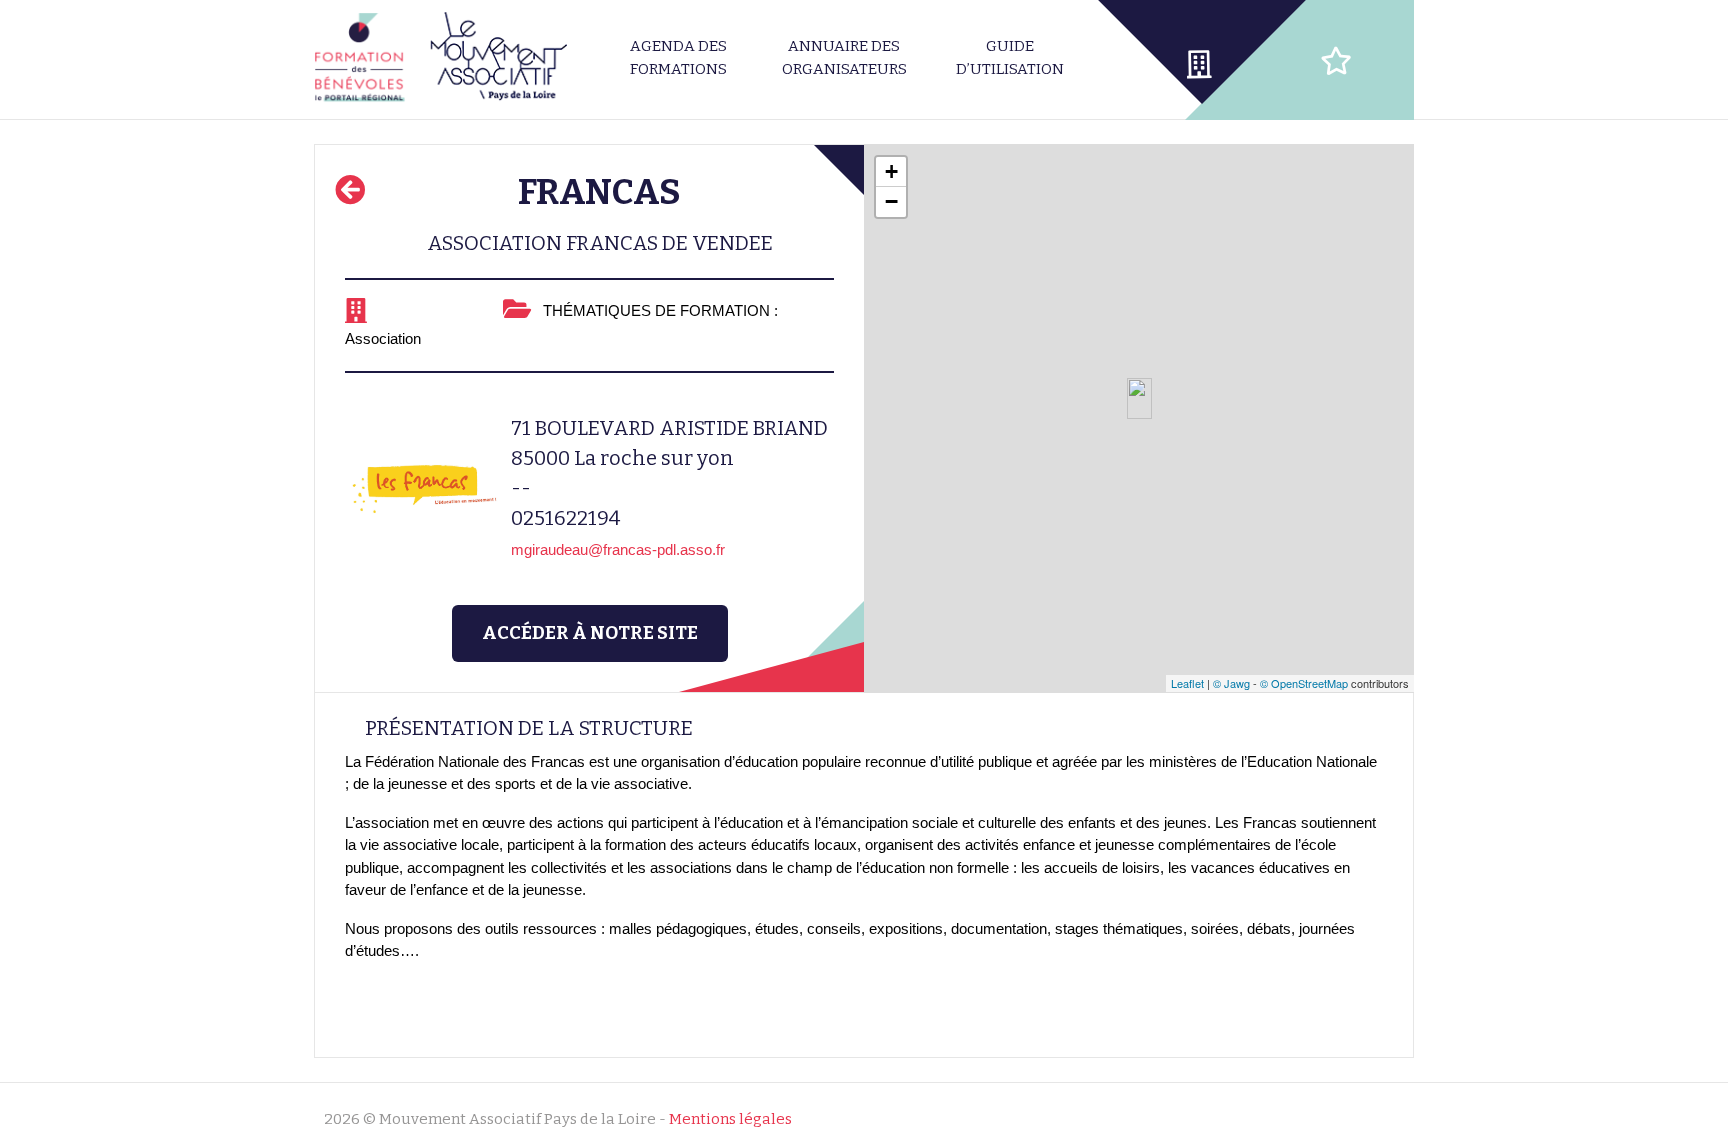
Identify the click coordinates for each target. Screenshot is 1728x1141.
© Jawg (1231, 683)
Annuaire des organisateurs (844, 57)
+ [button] (891, 171)
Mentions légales (730, 1119)
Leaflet (1187, 683)
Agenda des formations (678, 57)
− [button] (891, 201)
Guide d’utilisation (1010, 57)
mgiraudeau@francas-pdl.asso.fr (618, 549)
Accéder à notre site (590, 633)
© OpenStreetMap (1304, 683)
